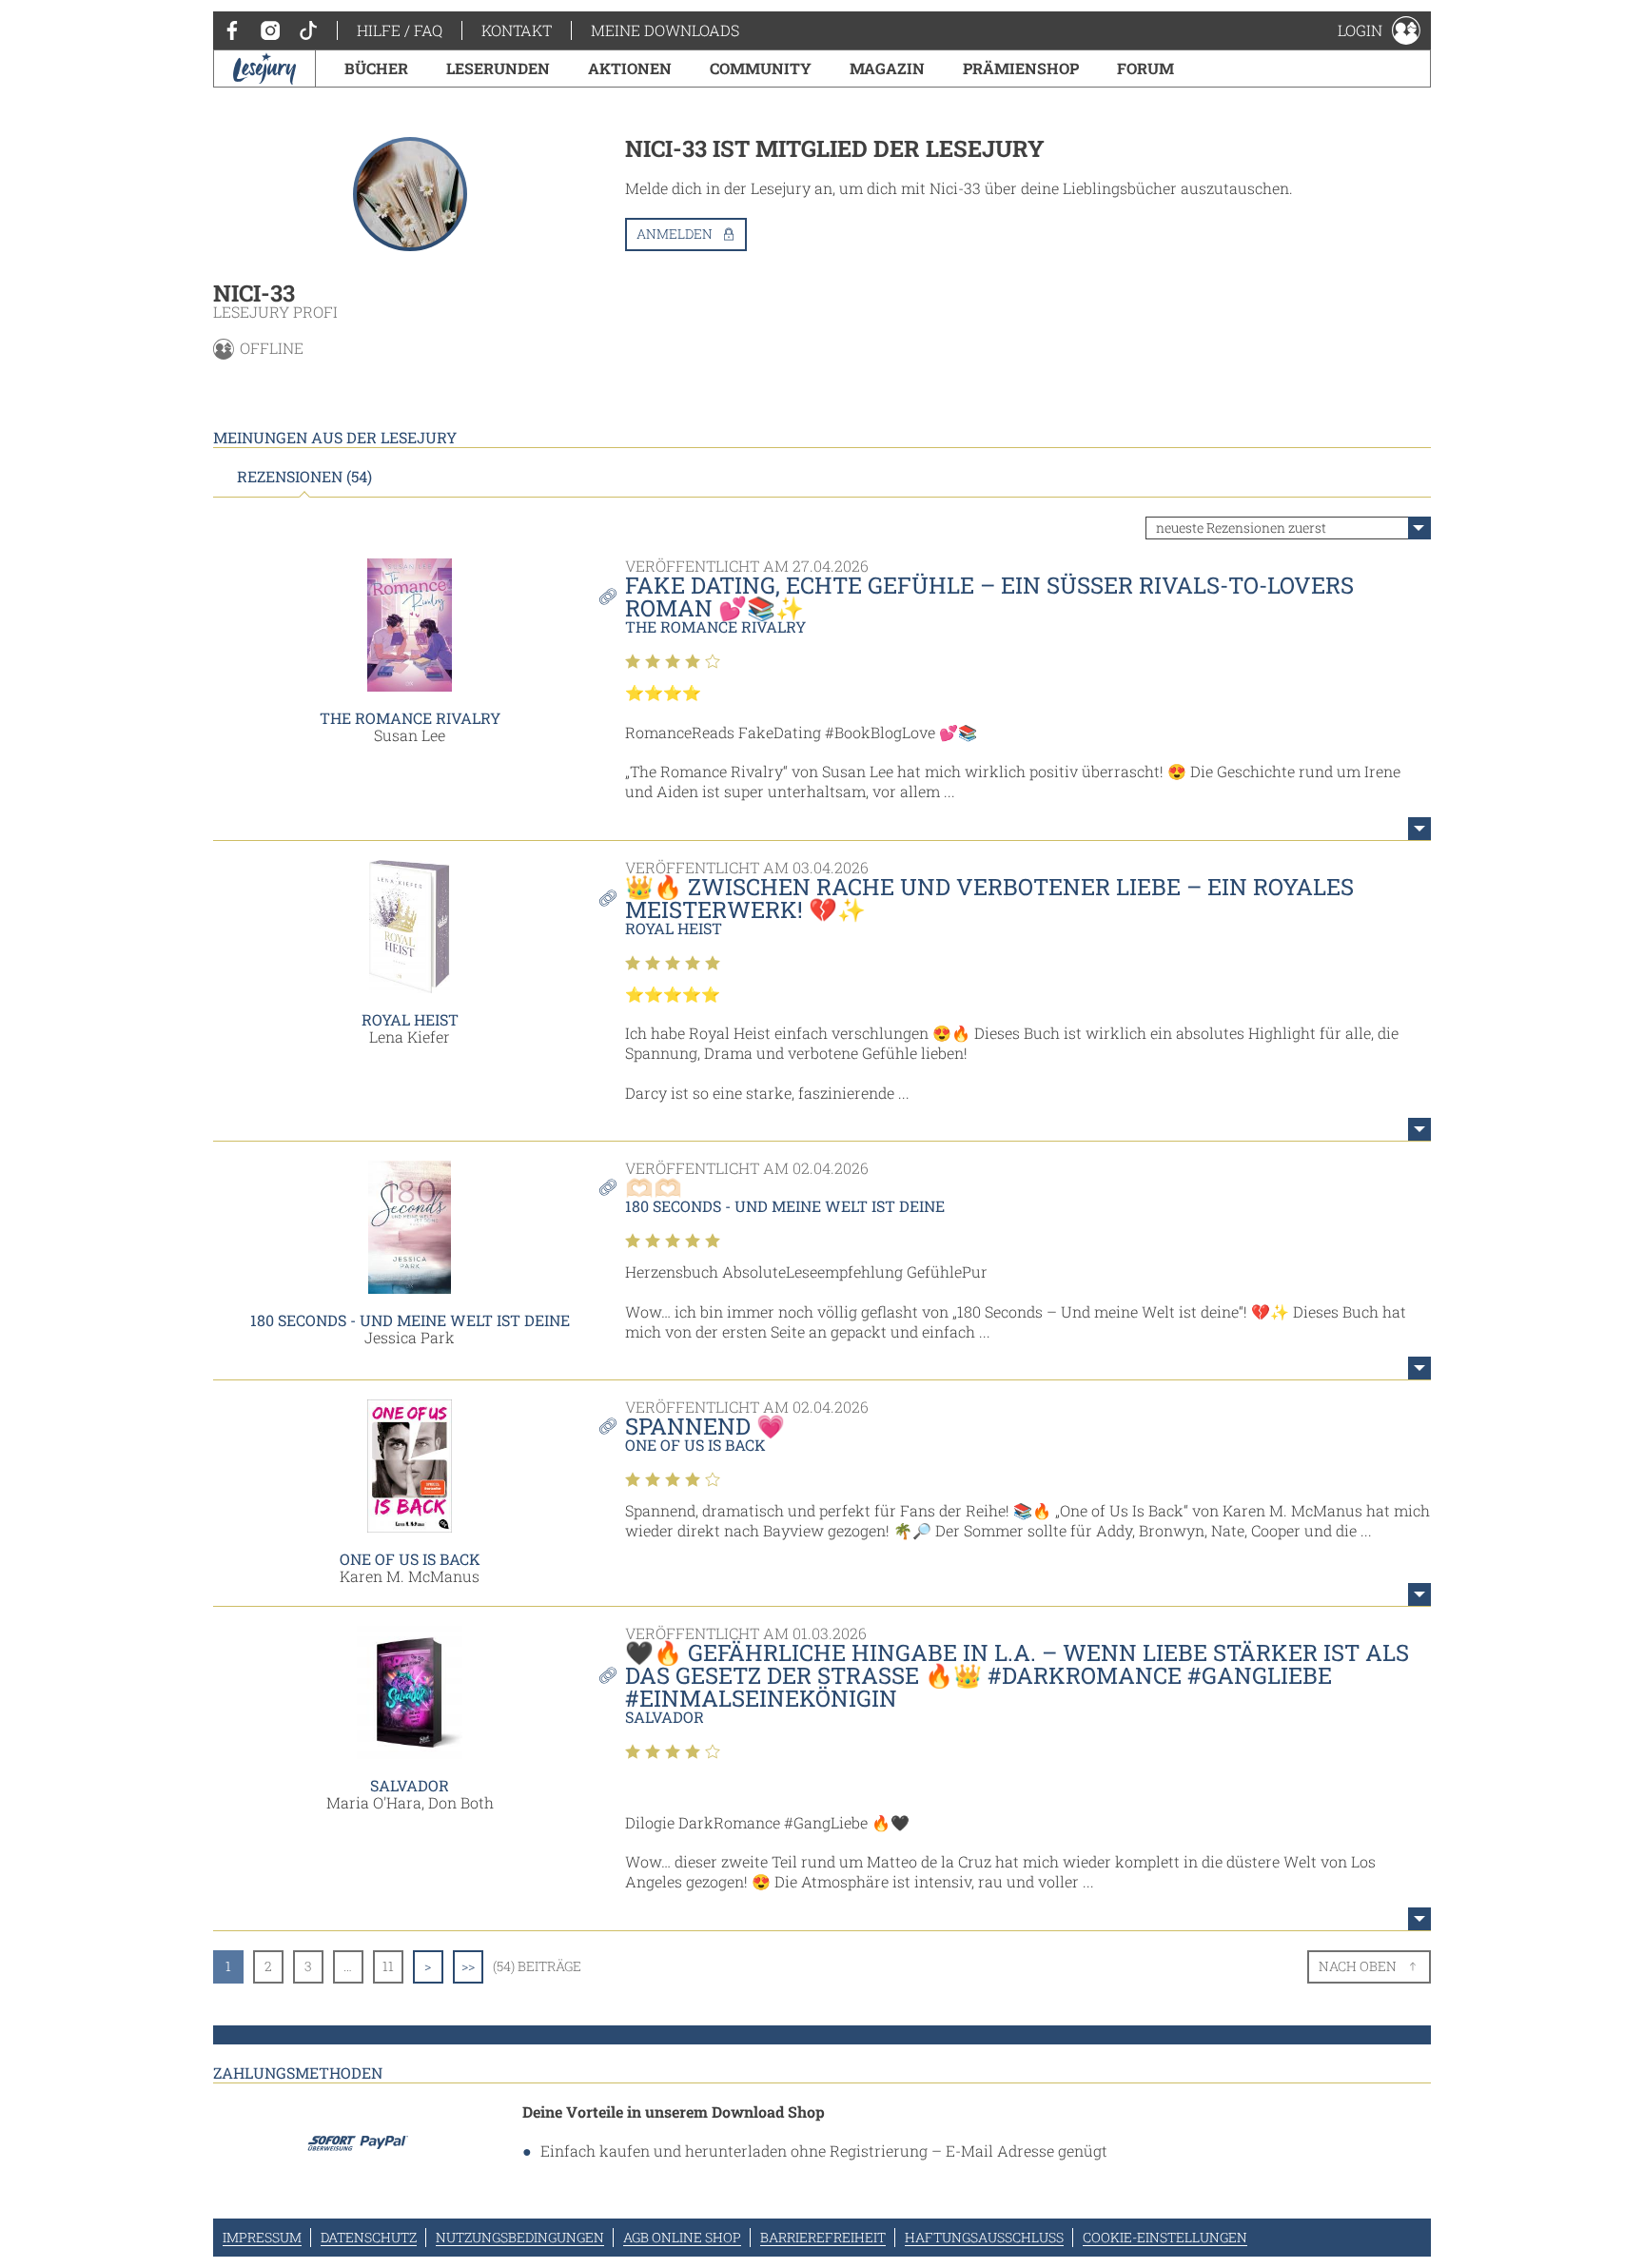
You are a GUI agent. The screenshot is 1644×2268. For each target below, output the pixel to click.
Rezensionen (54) (304, 477)
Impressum (262, 2237)
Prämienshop (1021, 68)
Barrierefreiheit (823, 2237)
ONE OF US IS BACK (410, 1559)
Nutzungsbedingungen (520, 2237)
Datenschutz (369, 2237)
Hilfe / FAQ (400, 30)
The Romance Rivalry (410, 718)
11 (388, 1966)
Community (761, 68)
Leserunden (498, 68)
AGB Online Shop (682, 2237)
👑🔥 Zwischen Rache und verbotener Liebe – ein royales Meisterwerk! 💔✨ (989, 898)
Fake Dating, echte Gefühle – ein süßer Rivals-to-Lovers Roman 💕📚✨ (989, 596)
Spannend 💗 (705, 1426)
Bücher (376, 68)
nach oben (1358, 1966)
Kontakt (517, 30)
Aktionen (630, 68)
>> (468, 1966)
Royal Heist (410, 1019)
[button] (1379, 30)
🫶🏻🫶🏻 (654, 1187)
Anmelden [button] (675, 234)
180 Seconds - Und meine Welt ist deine (410, 1320)
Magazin (887, 68)
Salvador (410, 1785)
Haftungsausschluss (984, 2237)
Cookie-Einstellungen (1165, 2237)
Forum (1145, 68)
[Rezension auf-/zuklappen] (1419, 829)
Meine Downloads (665, 30)
